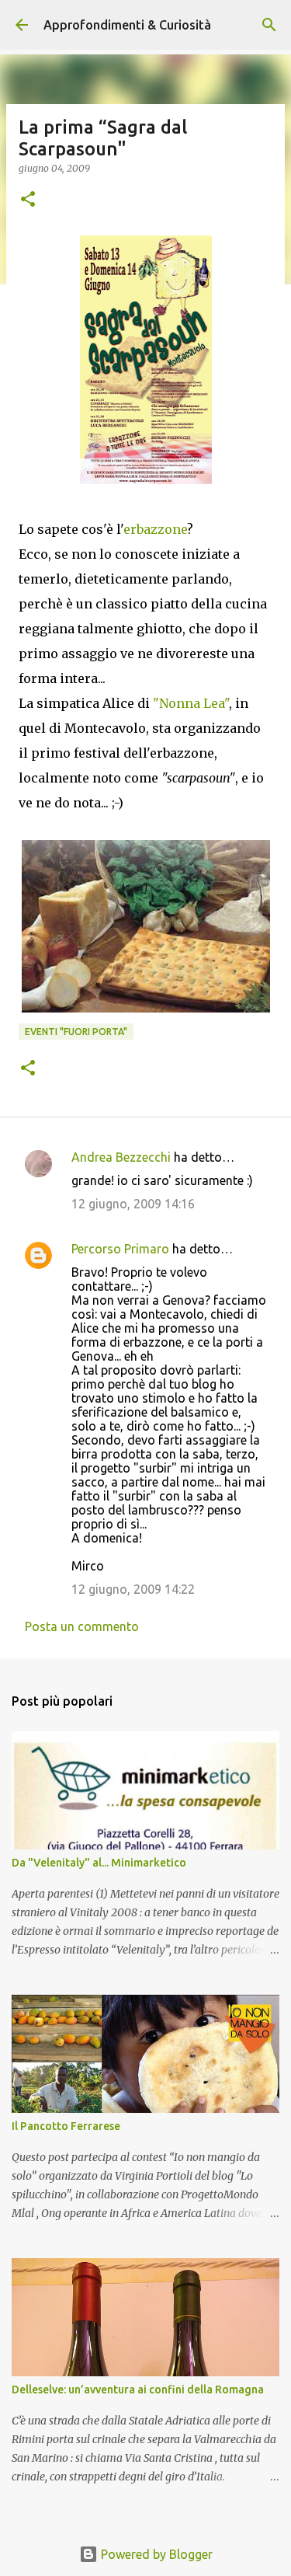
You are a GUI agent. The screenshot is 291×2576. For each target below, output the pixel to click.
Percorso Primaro (120, 1249)
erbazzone (155, 529)
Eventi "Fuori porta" (76, 1032)
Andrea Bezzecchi (121, 1157)
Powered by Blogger (155, 2554)
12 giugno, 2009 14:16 (133, 1204)
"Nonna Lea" (191, 703)
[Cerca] (269, 25)
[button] (28, 200)
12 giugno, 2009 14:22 (133, 1589)
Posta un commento (82, 1626)
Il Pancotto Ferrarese (66, 2126)
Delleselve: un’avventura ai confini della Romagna (138, 2390)
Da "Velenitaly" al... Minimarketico (99, 1863)
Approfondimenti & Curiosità (127, 25)
